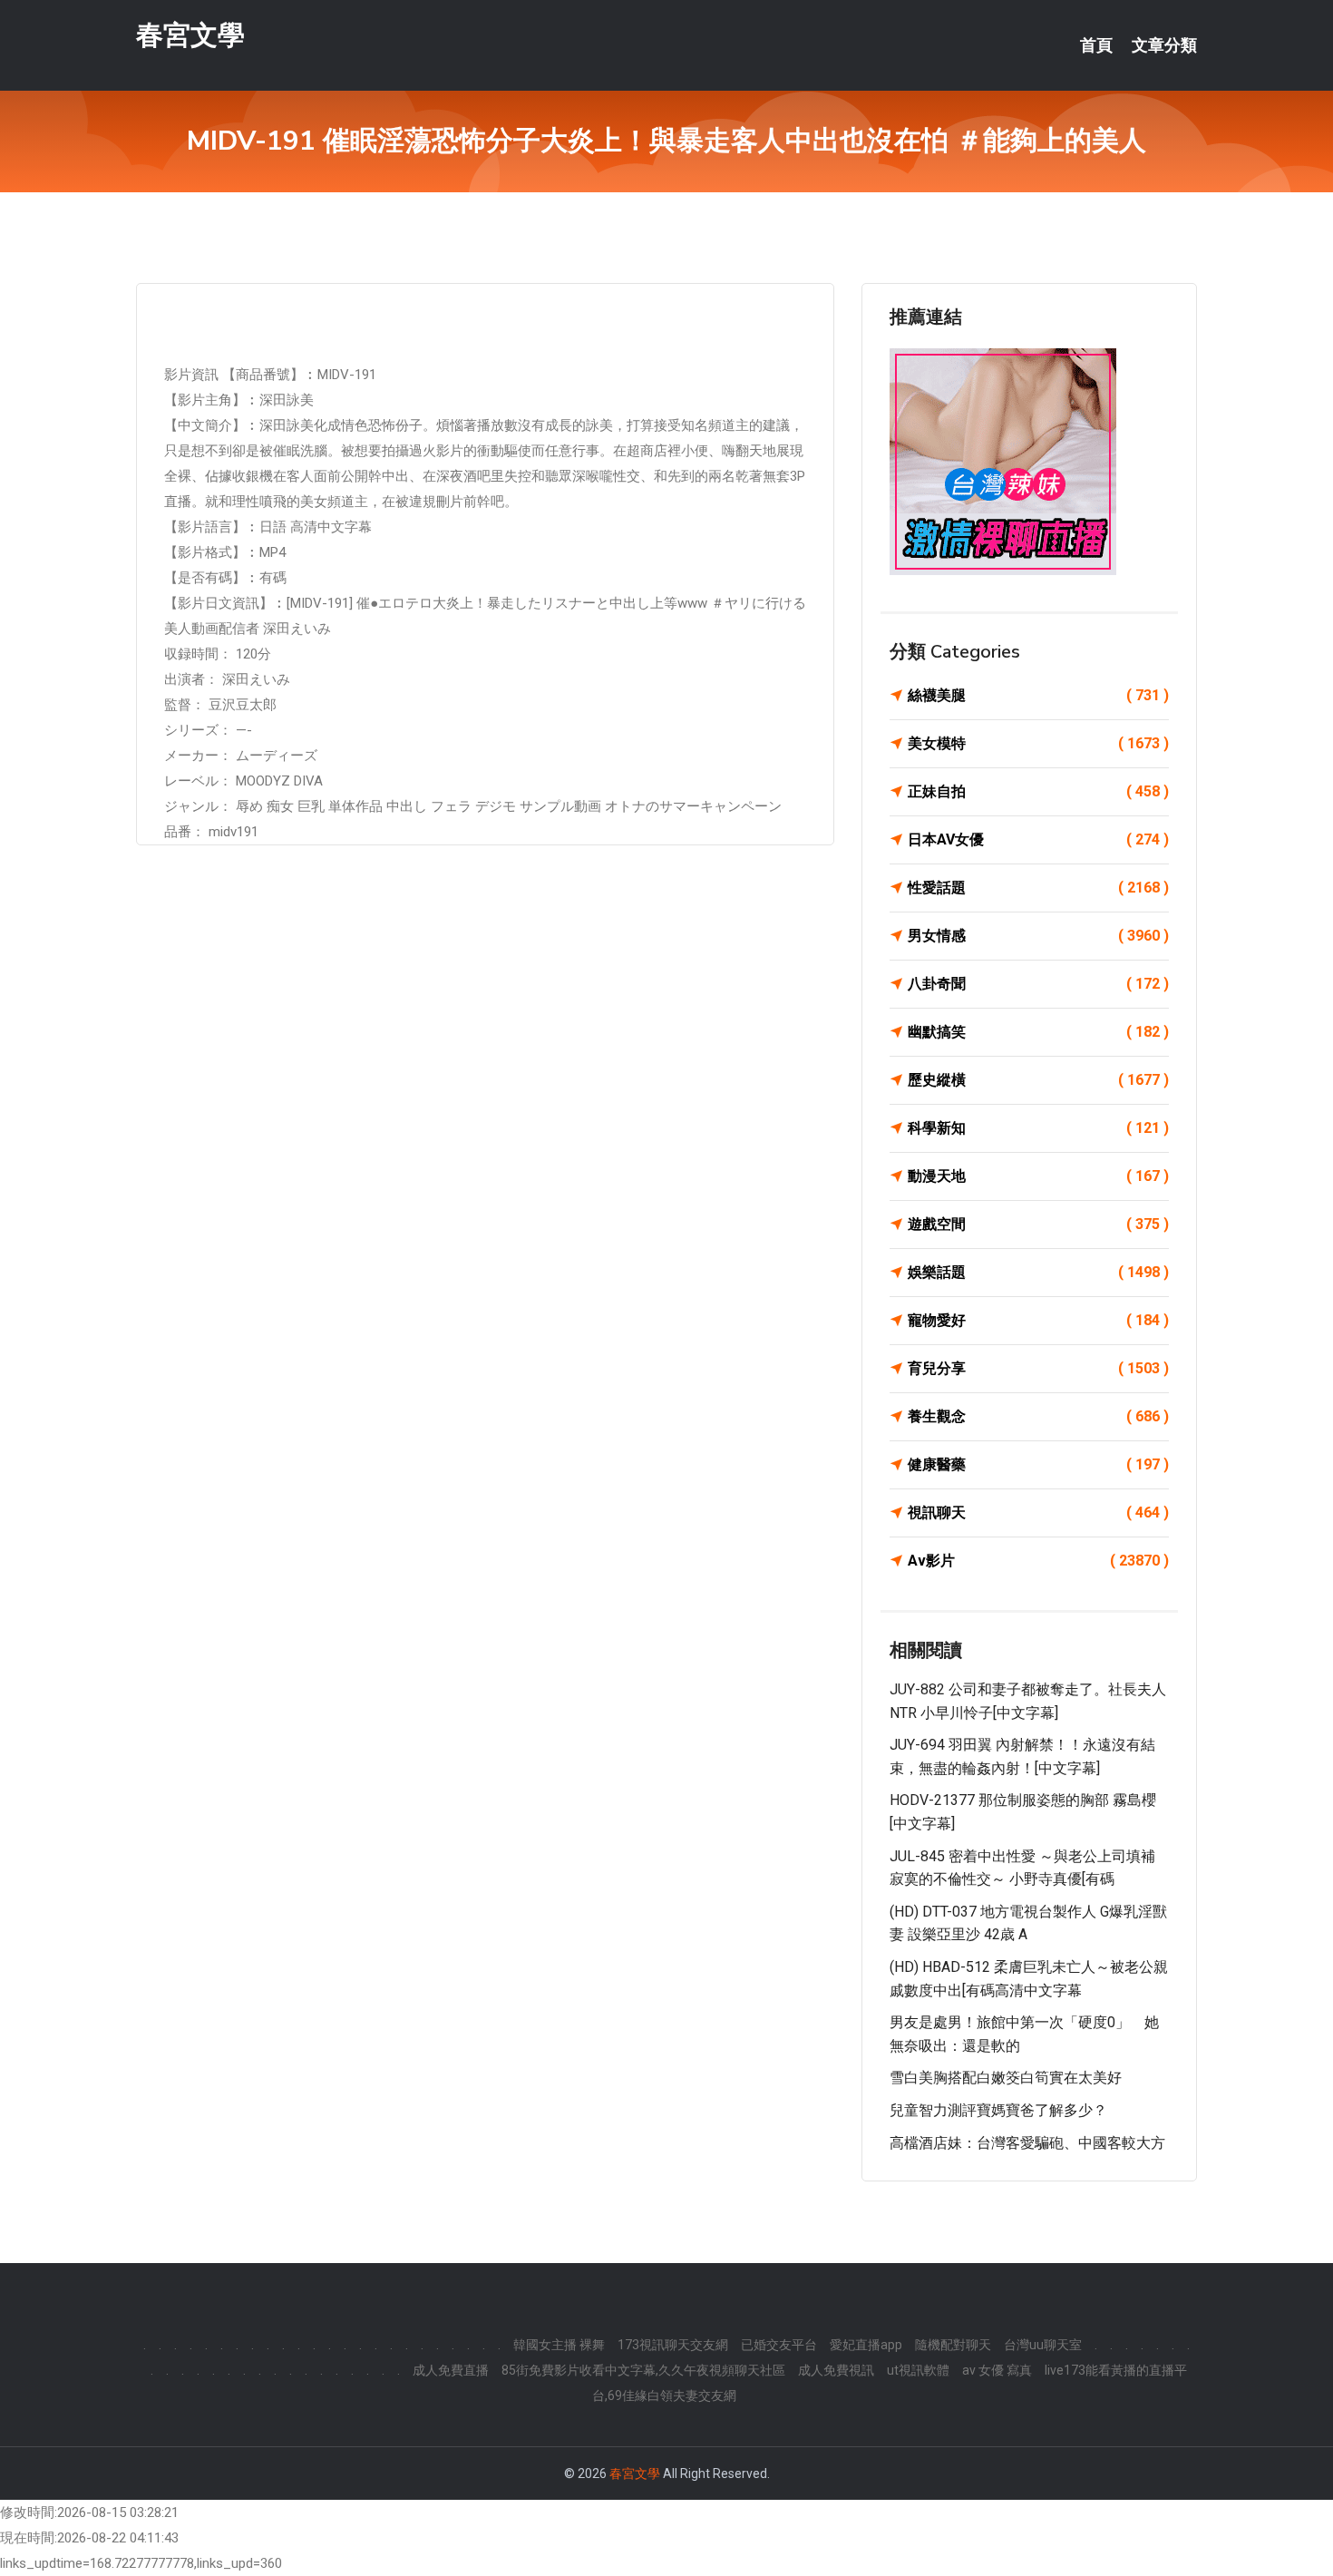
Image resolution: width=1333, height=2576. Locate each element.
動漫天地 (1038, 1176)
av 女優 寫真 (997, 2370)
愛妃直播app (866, 2345)
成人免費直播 (451, 2370)
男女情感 (1038, 936)
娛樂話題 (1038, 1272)
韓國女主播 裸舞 (559, 2345)
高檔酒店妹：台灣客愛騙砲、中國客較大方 (1027, 2143)
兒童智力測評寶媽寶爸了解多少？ (998, 2110)
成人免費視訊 (836, 2370)
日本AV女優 (1038, 839)
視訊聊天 (1038, 1512)
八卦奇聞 (1038, 984)
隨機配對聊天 (953, 2345)
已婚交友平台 (779, 2345)
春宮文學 (190, 35)
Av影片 (1038, 1561)
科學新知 (1038, 1128)
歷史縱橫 (1038, 1080)
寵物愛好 (1038, 1320)
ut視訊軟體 (918, 2370)
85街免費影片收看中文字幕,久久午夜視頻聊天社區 (643, 2370)
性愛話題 (1038, 888)
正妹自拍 (1038, 791)
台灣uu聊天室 (1043, 2345)
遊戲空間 (1038, 1224)
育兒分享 (1038, 1368)
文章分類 (1164, 45)
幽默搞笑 (1038, 1032)
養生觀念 (1038, 1416)
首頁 (1096, 45)
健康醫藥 (1038, 1464)
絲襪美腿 (1038, 695)
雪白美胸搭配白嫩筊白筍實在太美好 (1006, 2078)
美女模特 (1038, 743)
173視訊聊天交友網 (673, 2345)
